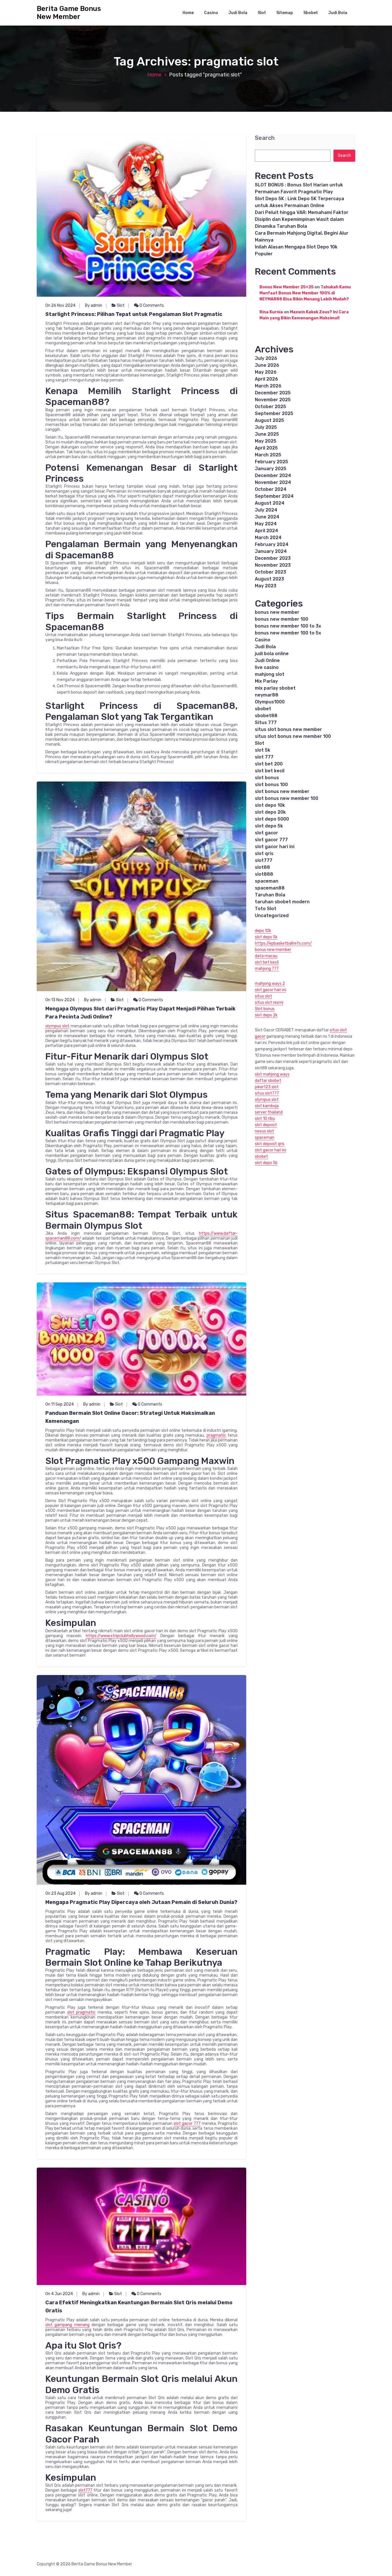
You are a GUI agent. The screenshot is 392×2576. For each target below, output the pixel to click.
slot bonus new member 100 (287, 798)
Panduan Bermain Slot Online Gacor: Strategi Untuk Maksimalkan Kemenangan (130, 1417)
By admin (94, 305)
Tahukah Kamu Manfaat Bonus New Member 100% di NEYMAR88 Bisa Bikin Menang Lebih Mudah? (305, 293)
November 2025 (273, 400)
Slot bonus (265, 1009)
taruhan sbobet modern (282, 902)
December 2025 (273, 393)
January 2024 (271, 551)
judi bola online (272, 654)
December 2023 (273, 558)
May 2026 (266, 372)
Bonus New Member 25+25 (287, 287)
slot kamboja (267, 1106)
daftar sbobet (268, 1081)
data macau (266, 956)
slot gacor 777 (187, 2123)
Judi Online (267, 660)
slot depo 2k (266, 1015)
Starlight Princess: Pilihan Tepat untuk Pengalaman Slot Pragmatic (134, 314)
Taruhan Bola (270, 895)
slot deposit (266, 1125)
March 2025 (268, 455)
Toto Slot (266, 909)
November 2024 (273, 482)
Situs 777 (266, 722)
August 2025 (269, 420)
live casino (267, 667)
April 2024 (266, 531)
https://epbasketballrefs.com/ (283, 943)
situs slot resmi (269, 1003)
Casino (211, 13)
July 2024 (266, 510)
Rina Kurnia (271, 312)
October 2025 (270, 407)
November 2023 (273, 565)
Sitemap (285, 13)
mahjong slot (270, 674)
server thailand (269, 1112)
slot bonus (267, 778)
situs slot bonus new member (288, 729)
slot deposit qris (270, 1144)
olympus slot (57, 1026)
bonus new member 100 (282, 619)
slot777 (85, 2490)
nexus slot (264, 1131)
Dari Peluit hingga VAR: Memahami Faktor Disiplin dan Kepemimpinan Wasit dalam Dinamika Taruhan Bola (302, 219)
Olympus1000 (270, 702)
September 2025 (274, 413)
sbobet (263, 709)
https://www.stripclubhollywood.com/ (121, 1636)
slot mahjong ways (272, 1074)
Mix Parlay (266, 681)
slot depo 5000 (272, 819)
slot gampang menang (67, 2325)
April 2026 (266, 379)
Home (188, 13)
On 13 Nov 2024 (60, 1000)
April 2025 (266, 448)
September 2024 (274, 496)
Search (265, 138)
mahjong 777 (267, 969)
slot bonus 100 (271, 785)
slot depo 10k (270, 805)
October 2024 (271, 489)
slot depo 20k (270, 812)
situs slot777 (267, 1093)
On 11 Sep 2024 (60, 1404)
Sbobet (311, 13)
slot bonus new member (282, 791)
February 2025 (271, 462)
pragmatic (216, 1435)
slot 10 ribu (265, 1119)
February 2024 (272, 544)
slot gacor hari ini (275, 847)
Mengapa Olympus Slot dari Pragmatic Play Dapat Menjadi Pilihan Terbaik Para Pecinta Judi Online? (140, 1013)
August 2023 (269, 579)
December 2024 (273, 475)
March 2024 (268, 538)
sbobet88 (266, 716)
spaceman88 (270, 888)
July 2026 (266, 358)
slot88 (262, 867)
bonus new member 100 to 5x (288, 633)
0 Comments (151, 305)
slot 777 (264, 757)
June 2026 (267, 365)
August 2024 (270, 503)
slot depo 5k (269, 826)
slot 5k (263, 750)
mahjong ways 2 (270, 984)
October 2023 (270, 572)
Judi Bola (238, 13)
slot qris (264, 853)
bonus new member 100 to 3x (288, 626)
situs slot (263, 996)
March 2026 (268, 386)
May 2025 (266, 441)
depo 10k (263, 931)
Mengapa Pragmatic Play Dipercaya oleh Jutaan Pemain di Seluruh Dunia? (141, 1902)
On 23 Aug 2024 (60, 1893)
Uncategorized (272, 915)
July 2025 (266, 427)
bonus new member (277, 612)
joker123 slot (267, 1087)
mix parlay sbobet (275, 688)
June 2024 (267, 517)
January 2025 (271, 469)
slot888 (264, 874)
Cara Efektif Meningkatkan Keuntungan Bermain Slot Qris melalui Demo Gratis (139, 2307)
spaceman (267, 881)
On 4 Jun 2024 (59, 2294)
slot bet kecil (270, 771)
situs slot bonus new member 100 (293, 736)
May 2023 (266, 586)
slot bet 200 (269, 764)
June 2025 (267, 434)
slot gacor (266, 833)
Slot (262, 13)
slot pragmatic (81, 2012)
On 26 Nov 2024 (60, 305)
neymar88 (267, 695)
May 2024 (266, 524)
